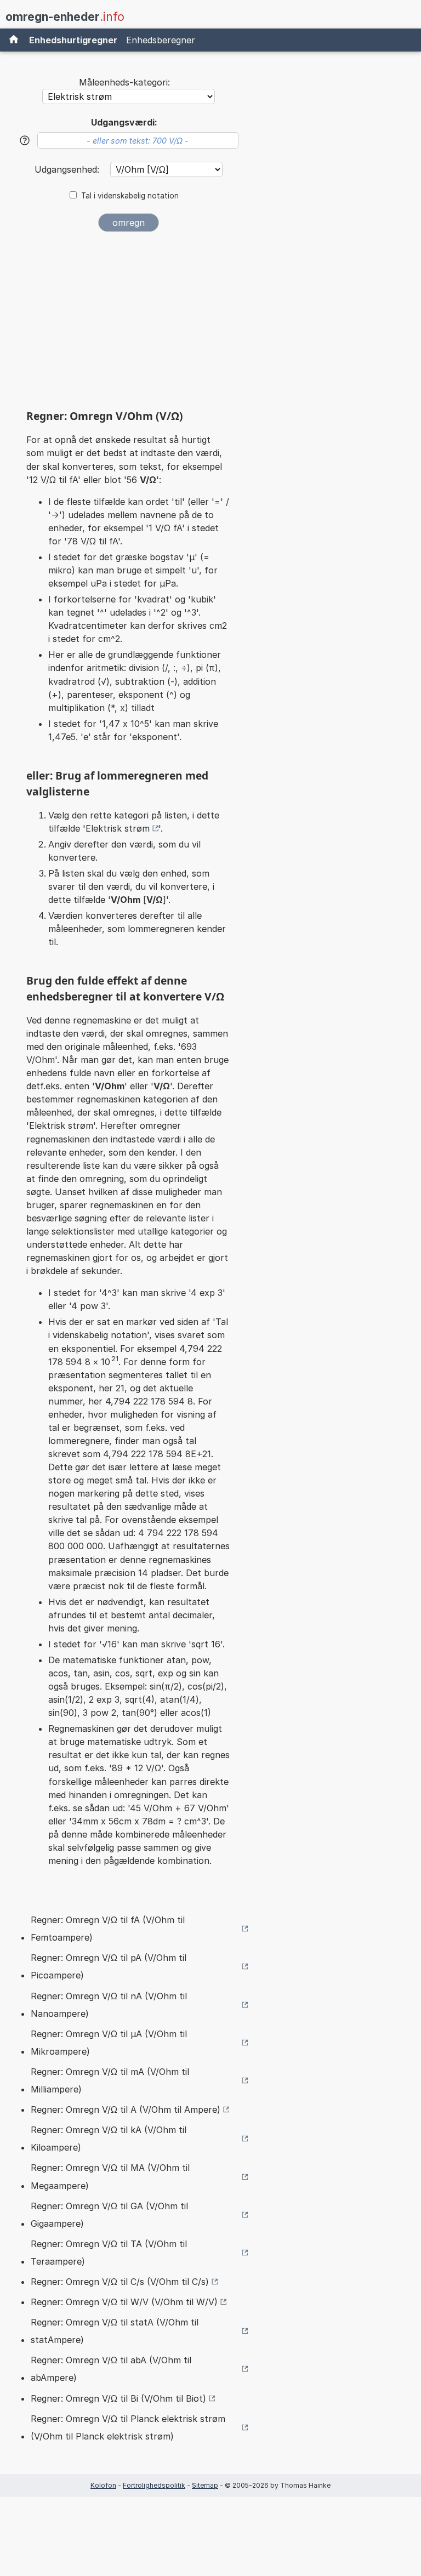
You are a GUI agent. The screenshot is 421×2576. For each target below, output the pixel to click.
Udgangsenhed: (68, 169)
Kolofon (103, 2485)
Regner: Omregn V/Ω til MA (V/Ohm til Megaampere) (110, 2176)
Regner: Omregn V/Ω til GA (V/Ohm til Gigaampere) (109, 2215)
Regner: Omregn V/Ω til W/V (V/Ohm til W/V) (124, 2302)
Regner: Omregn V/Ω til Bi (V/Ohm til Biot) (118, 2398)
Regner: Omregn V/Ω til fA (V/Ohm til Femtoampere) (108, 1929)
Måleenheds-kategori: (124, 82)
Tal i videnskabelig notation (130, 196)
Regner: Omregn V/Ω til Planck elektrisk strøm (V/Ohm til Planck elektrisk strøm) (128, 2427)
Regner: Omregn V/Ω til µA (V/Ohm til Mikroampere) (109, 2043)
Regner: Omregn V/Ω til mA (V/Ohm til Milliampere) (110, 2080)
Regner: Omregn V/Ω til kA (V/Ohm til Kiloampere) (109, 2139)
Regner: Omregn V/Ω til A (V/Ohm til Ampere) (126, 2109)
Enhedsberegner (161, 40)
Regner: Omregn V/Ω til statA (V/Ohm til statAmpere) (115, 2331)
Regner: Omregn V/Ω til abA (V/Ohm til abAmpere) (111, 2369)
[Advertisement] (128, 325)
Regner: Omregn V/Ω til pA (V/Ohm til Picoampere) (109, 1966)
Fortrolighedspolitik (154, 2485)
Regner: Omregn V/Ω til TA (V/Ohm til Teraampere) (109, 2253)
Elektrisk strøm (118, 828)
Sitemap (205, 2485)
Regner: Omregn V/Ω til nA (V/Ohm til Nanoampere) (109, 2005)
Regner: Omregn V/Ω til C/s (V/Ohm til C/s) (120, 2282)
